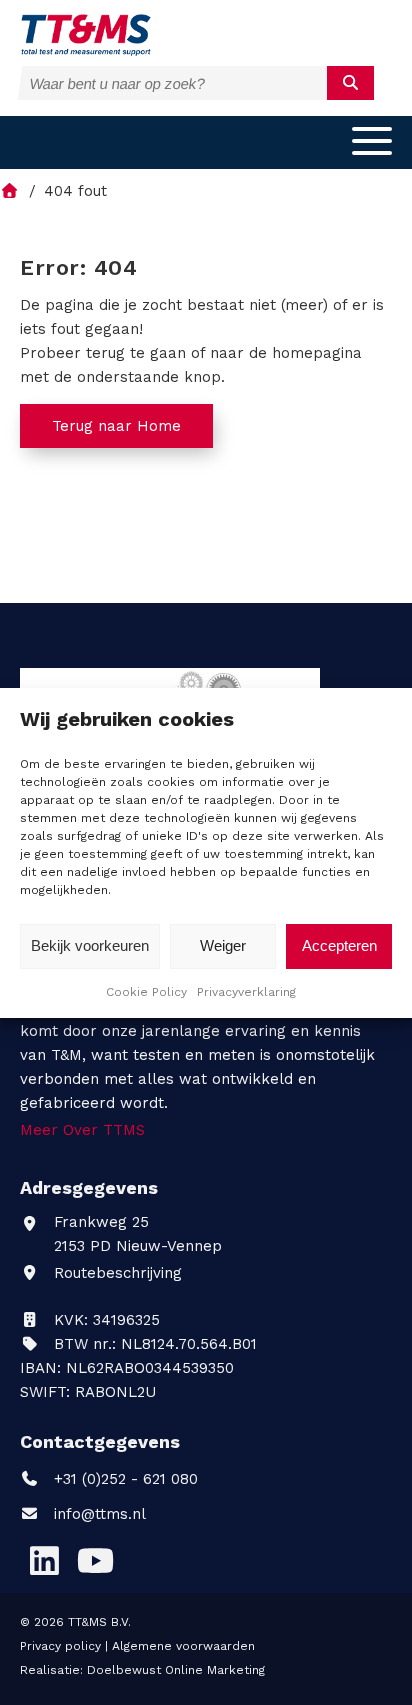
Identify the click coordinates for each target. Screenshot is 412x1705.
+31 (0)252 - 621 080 (123, 1479)
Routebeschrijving (115, 1273)
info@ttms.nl (100, 1514)
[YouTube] (95, 1561)
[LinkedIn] (44, 1561)
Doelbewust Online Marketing (176, 1670)
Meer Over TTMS (82, 1130)
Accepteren (339, 945)
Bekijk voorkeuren (90, 945)
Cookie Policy (146, 992)
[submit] (350, 83)
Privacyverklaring (246, 992)
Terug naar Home (116, 426)
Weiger (223, 945)
